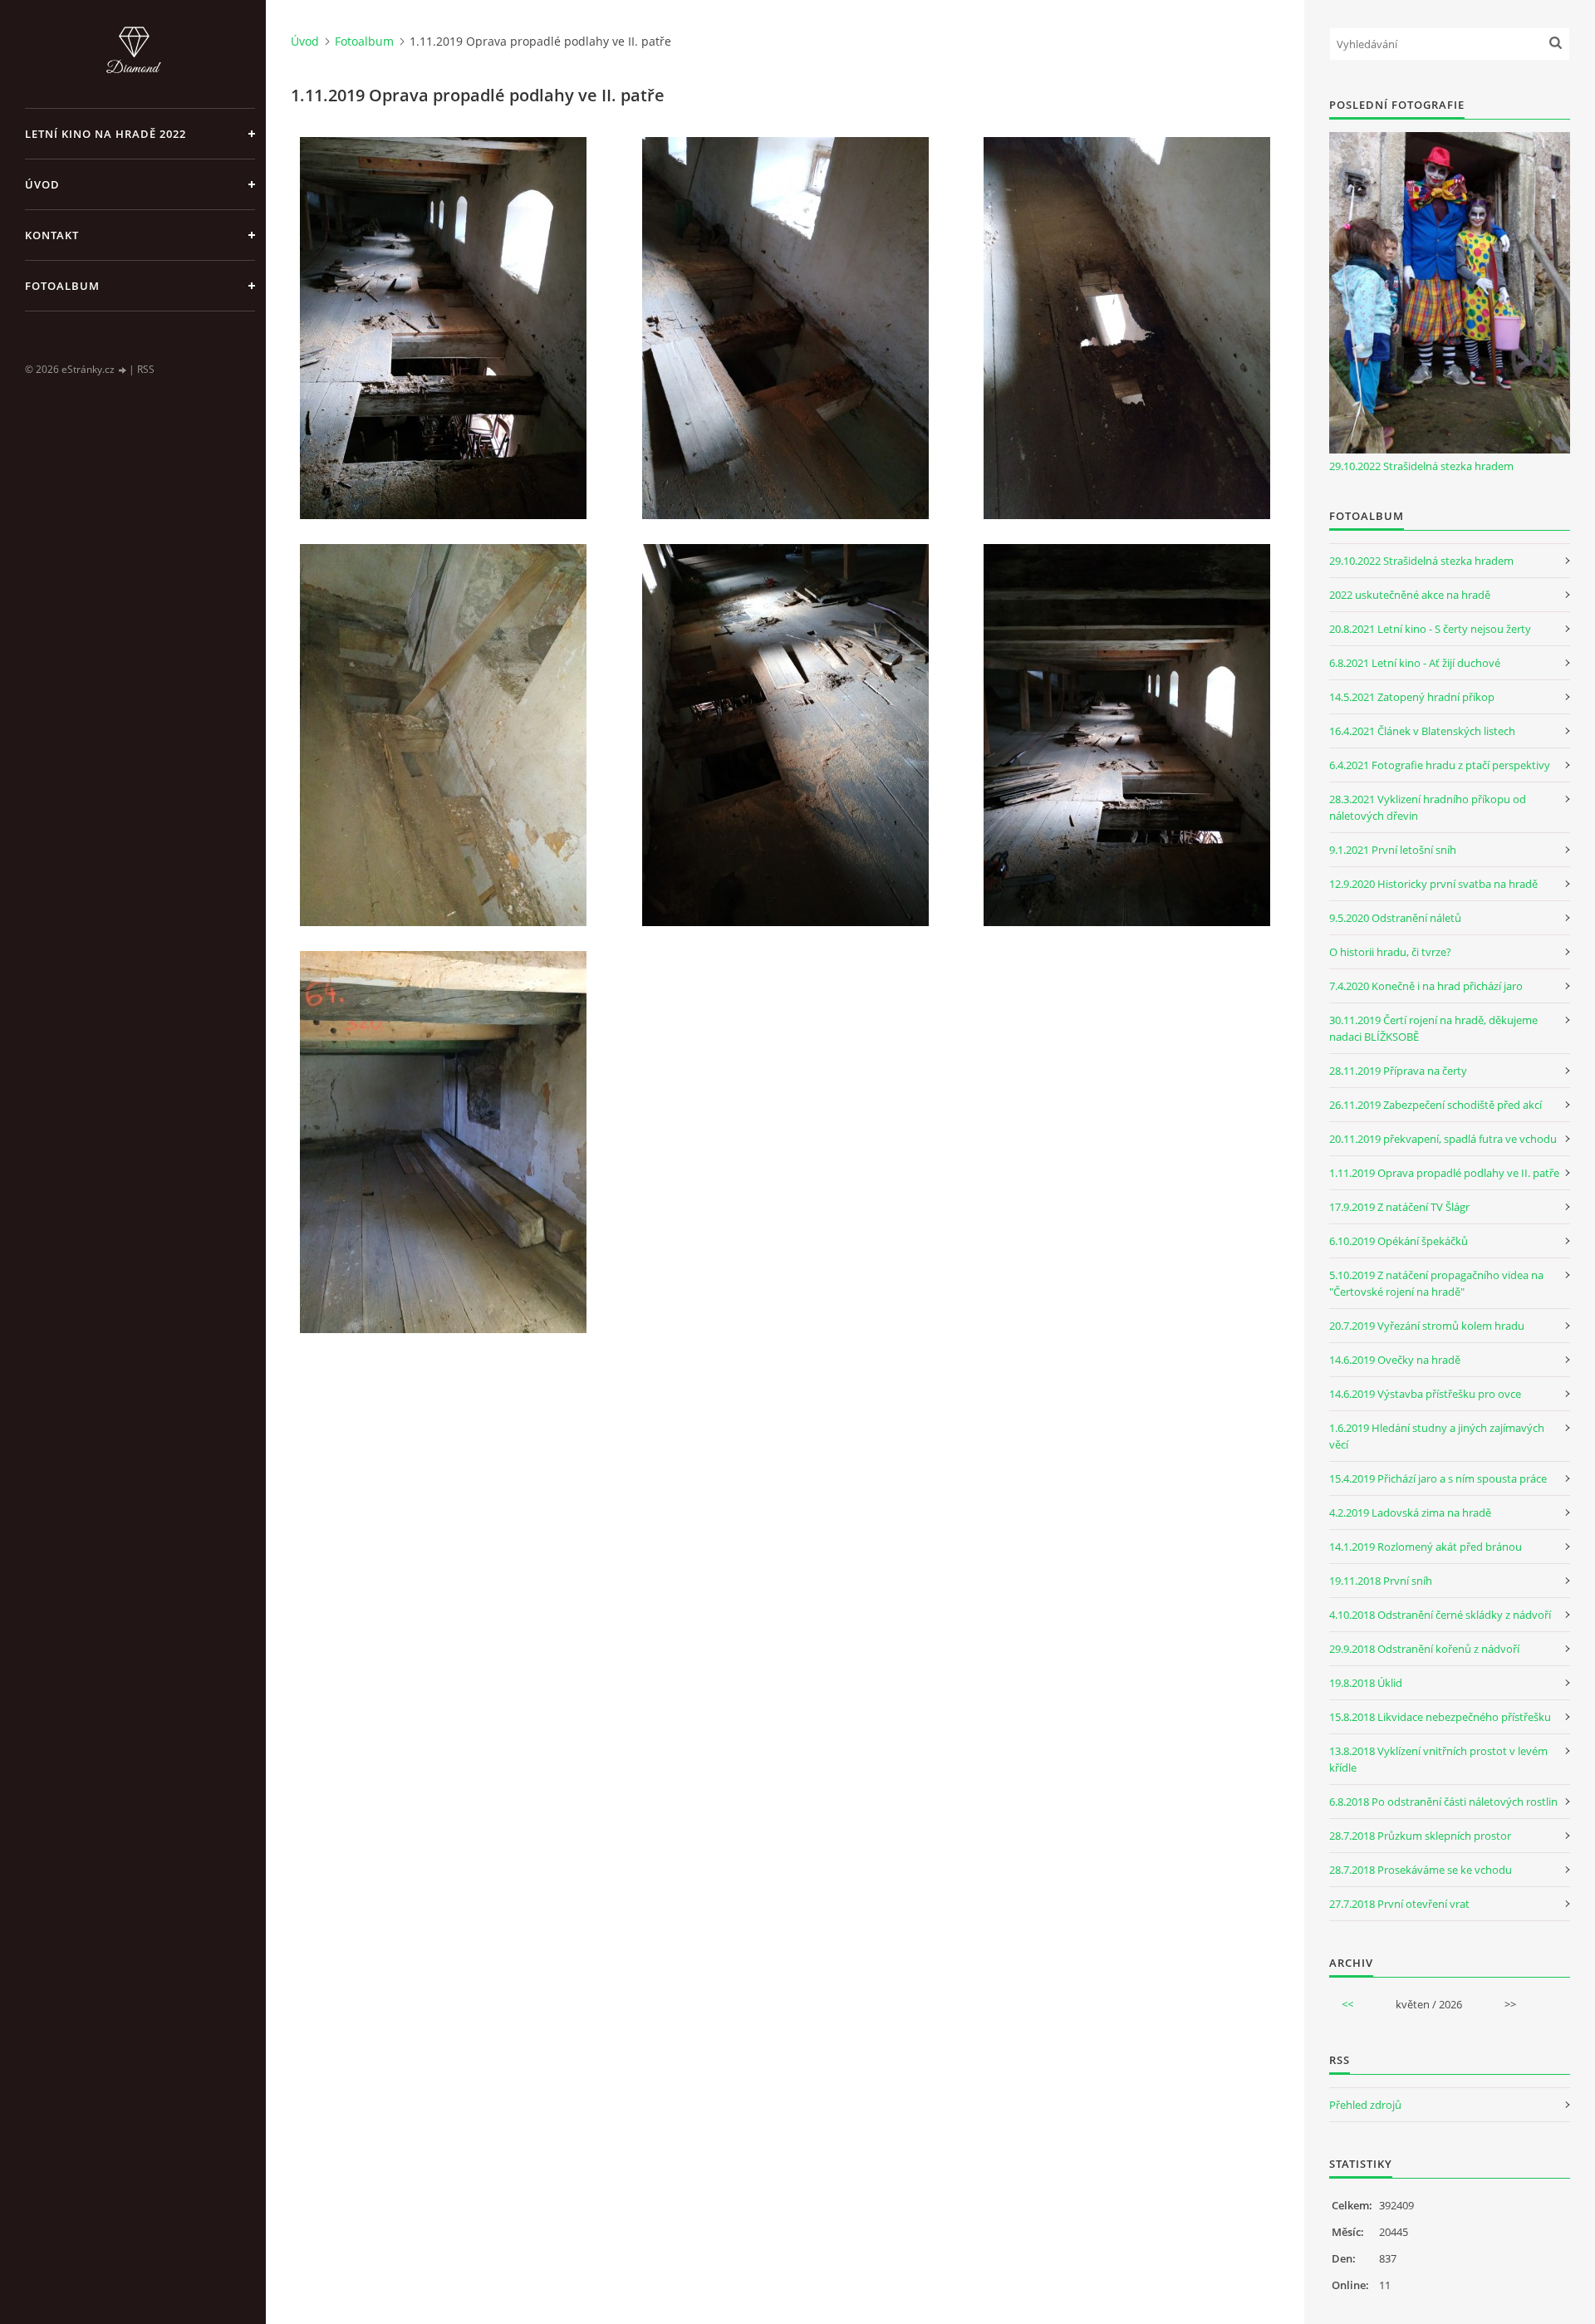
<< (1347, 2004)
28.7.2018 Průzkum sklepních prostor (1420, 1836)
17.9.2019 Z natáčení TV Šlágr (1399, 1207)
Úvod (42, 184)
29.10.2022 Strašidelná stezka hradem (1421, 466)
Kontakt (52, 235)
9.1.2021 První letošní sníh (1393, 850)
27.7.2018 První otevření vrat (1399, 1904)
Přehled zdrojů (1365, 2105)
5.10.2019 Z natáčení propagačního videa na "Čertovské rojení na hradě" (1436, 1283)
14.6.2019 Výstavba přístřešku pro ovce (1425, 1394)
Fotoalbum (62, 286)
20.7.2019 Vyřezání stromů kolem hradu (1427, 1326)
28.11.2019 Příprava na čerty (1398, 1071)
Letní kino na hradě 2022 (106, 134)
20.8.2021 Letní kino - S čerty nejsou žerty (1430, 629)
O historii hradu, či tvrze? (1390, 952)
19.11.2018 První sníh (1381, 1581)
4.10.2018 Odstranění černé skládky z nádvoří (1440, 1615)
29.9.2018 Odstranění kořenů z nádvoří (1424, 1649)
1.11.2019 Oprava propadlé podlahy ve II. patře (1444, 1173)
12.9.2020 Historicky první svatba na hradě (1433, 884)
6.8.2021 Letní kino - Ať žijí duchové (1415, 663)
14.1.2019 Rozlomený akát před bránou (1426, 1547)
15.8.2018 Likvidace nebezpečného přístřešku (1440, 1717)
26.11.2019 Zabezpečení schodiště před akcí (1435, 1105)
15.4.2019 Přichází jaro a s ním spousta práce (1438, 1478)
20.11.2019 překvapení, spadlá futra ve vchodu (1443, 1139)
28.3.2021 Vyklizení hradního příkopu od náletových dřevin (1428, 807)
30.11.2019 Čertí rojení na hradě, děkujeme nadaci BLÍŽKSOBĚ (1433, 1028)
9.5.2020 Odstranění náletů (1395, 918)
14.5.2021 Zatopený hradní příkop (1412, 697)
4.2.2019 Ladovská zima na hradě (1410, 1513)
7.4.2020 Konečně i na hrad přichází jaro (1426, 986)
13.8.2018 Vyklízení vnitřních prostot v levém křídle (1438, 1759)
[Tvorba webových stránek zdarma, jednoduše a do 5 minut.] (123, 370)
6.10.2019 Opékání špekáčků (1399, 1241)
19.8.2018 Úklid (1366, 1683)
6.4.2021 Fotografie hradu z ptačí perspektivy (1440, 765)
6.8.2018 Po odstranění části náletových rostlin (1443, 1802)
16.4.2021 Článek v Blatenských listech (1422, 731)
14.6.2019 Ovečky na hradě (1395, 1360)
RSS (146, 369)
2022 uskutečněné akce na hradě (1410, 595)
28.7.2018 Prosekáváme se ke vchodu (1421, 1870)
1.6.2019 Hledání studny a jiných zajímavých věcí (1437, 1436)
